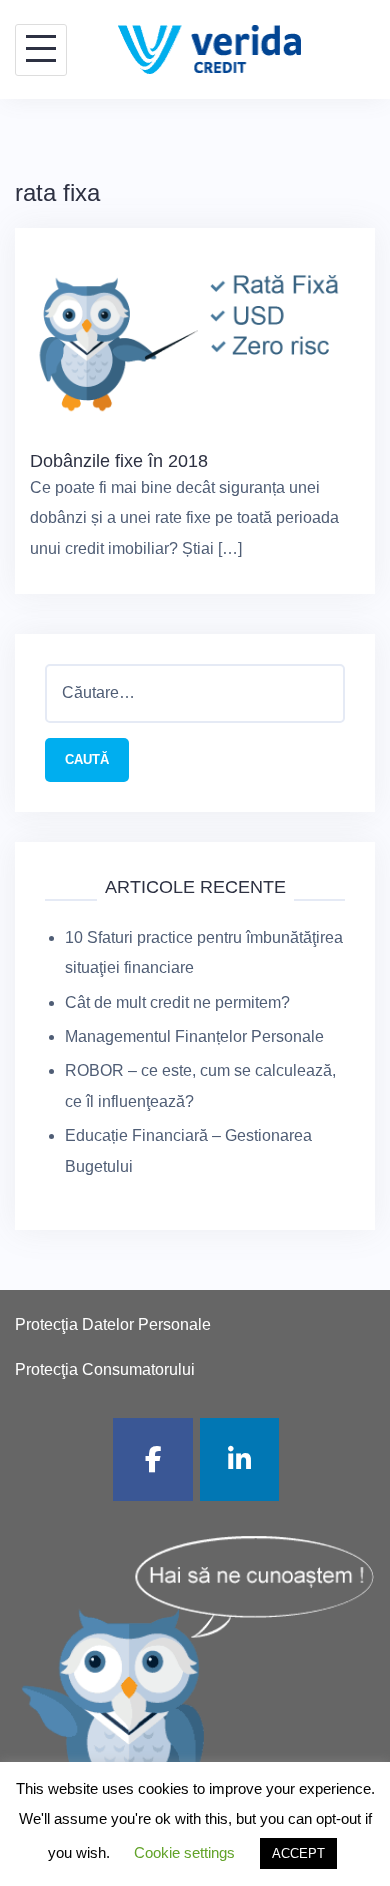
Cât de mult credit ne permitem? (177, 1002)
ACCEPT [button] (298, 1853)
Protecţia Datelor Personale (113, 1324)
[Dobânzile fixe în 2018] (195, 335)
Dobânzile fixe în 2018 (119, 461)
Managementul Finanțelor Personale (194, 1036)
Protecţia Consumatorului (105, 1369)
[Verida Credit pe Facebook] (153, 1459)
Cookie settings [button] (184, 1852)
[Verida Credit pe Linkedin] (240, 1459)
